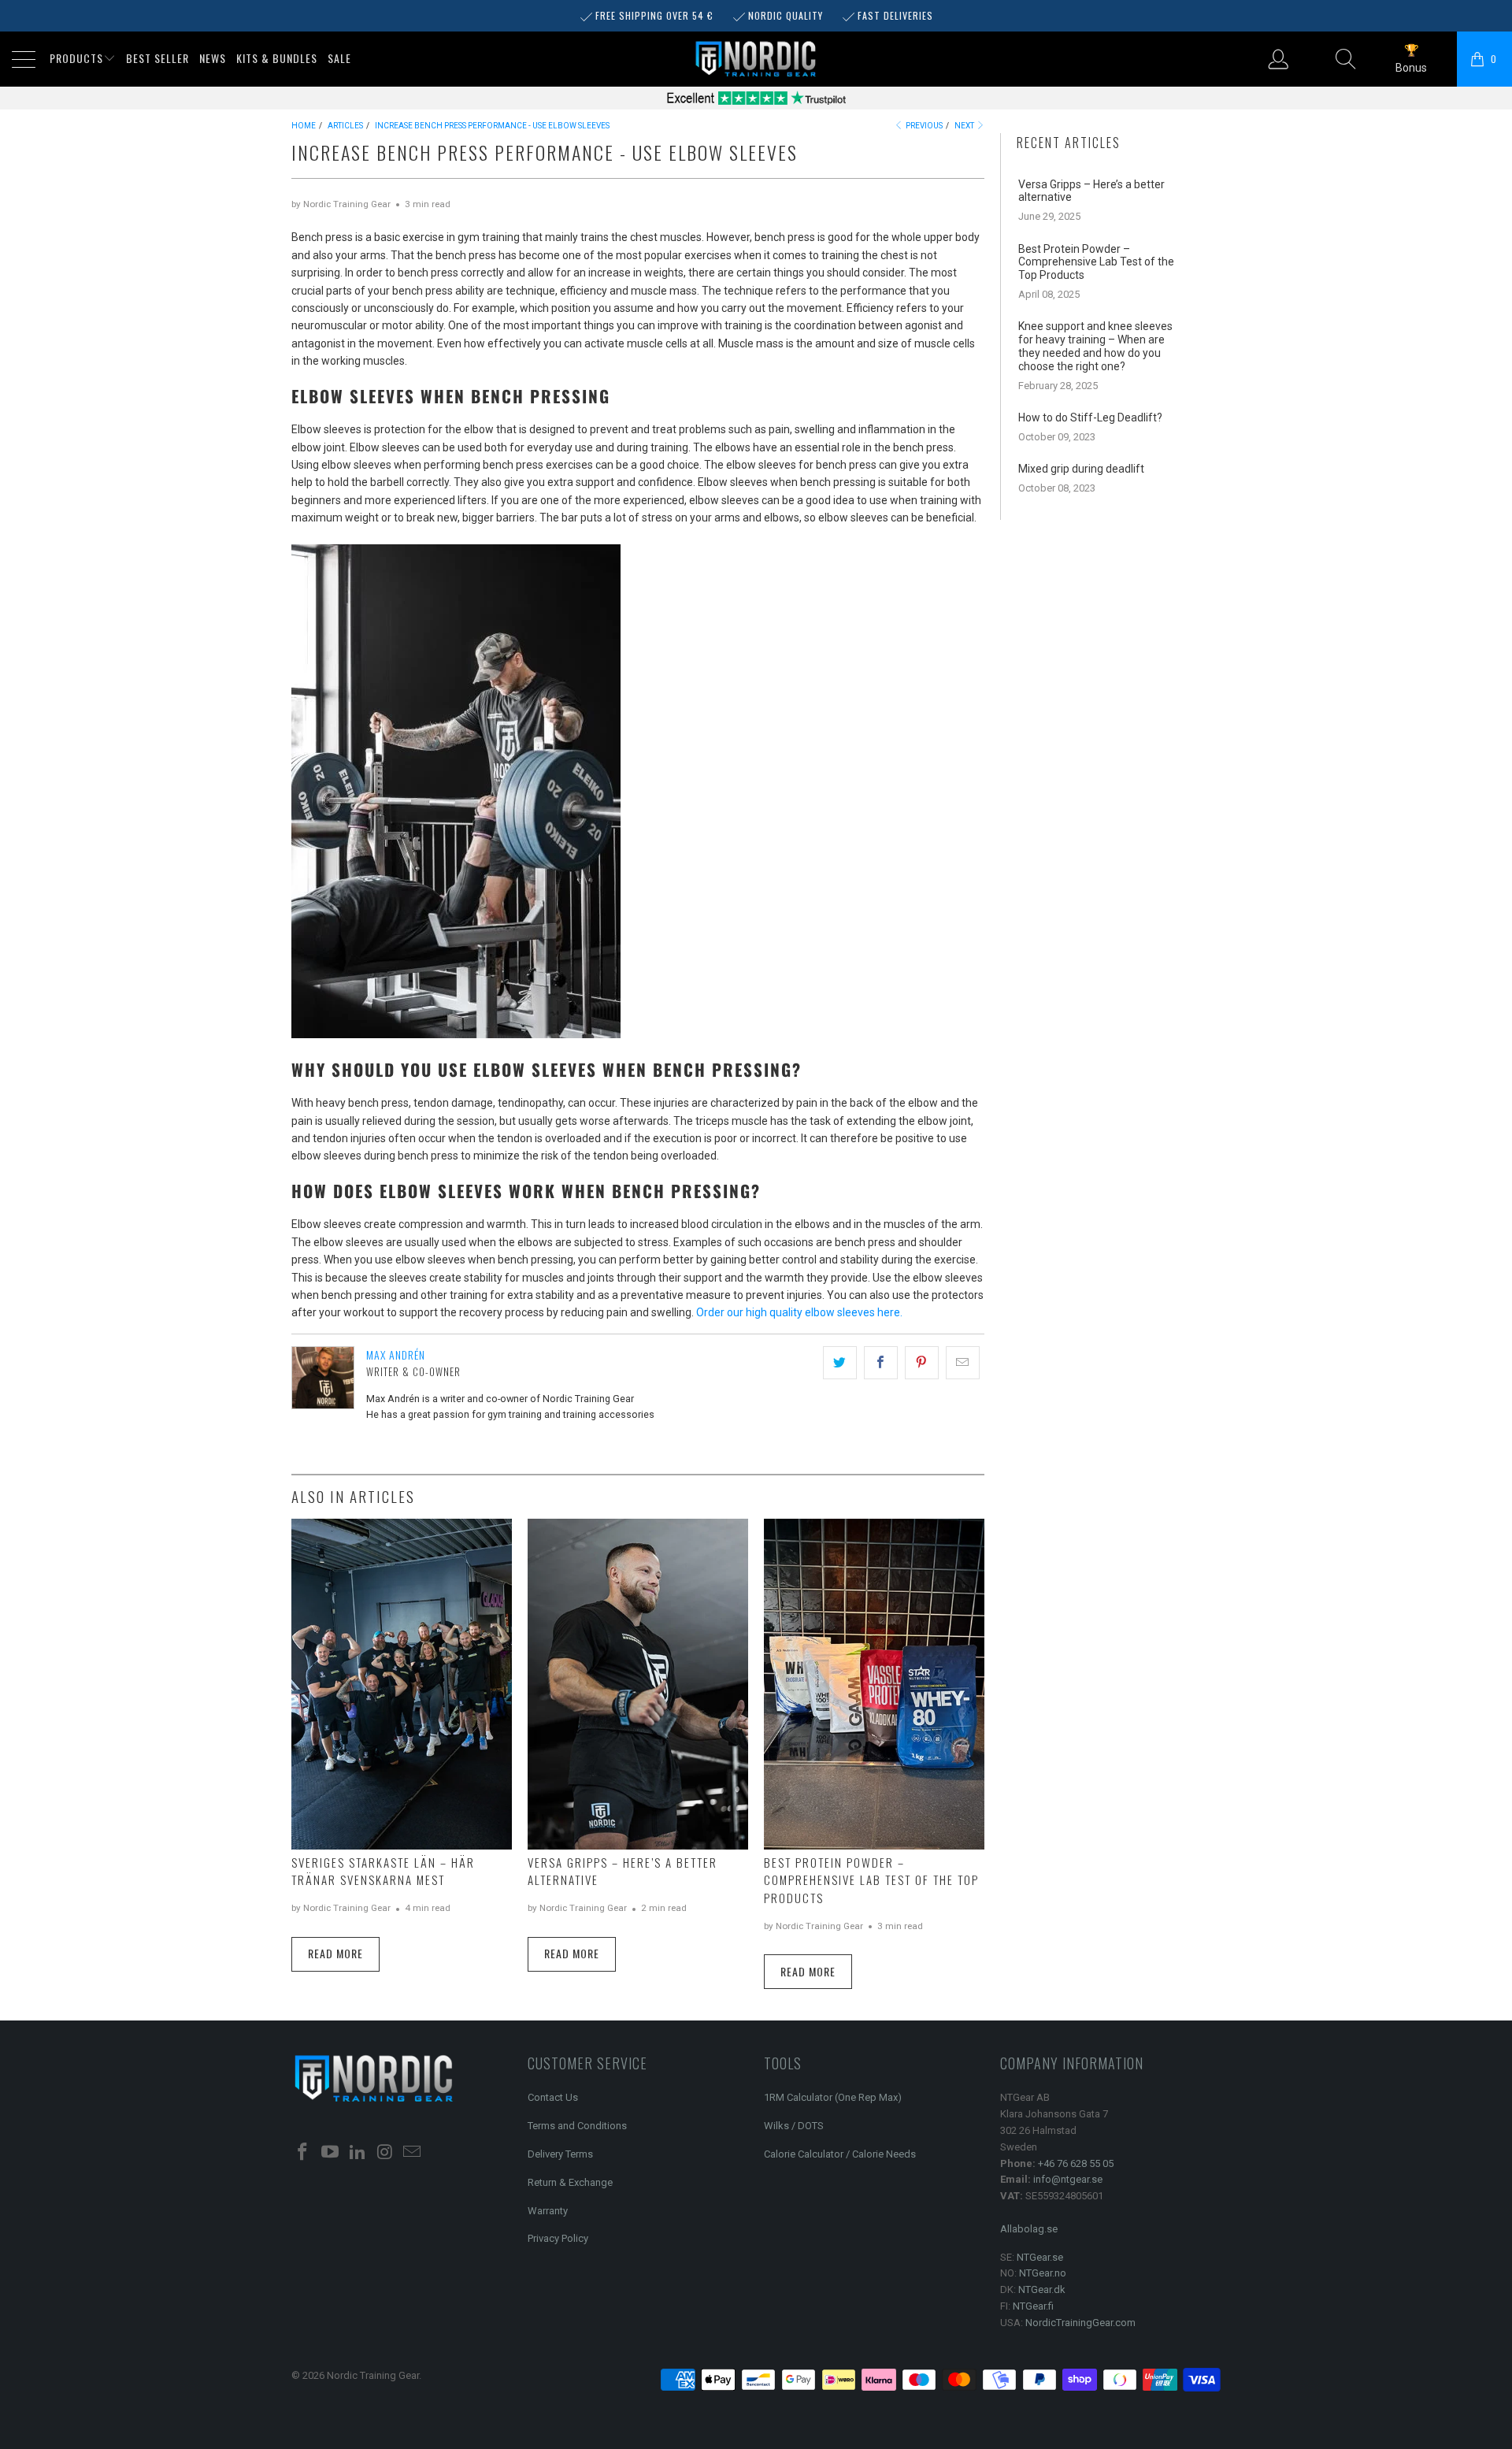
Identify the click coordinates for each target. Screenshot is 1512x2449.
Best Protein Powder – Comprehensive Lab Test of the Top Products (871, 1880)
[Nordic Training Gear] (756, 60)
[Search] (1346, 59)
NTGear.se (1040, 2257)
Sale (339, 58)
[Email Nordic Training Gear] (413, 2153)
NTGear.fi (1033, 2306)
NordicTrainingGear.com (1080, 2323)
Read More (335, 1953)
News (213, 58)
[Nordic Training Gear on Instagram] (385, 2153)
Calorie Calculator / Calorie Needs (840, 2154)
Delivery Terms (560, 2154)
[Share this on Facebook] (881, 1363)
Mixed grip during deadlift (1081, 469)
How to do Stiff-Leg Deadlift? (1090, 417)
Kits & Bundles (277, 58)
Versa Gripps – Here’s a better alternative (1091, 191)
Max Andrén (396, 1354)
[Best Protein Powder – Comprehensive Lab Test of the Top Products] (874, 1684)
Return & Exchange (570, 2182)
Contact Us (553, 2097)
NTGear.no (1043, 2273)
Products (76, 58)
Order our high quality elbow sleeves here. (799, 1312)
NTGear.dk (1042, 2289)
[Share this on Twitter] (840, 1363)
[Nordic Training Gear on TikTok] (358, 2153)
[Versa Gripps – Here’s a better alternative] (638, 1684)
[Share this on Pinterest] (922, 1363)
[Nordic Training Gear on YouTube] (331, 2153)
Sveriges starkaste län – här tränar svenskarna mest (383, 1871)
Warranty (548, 2211)
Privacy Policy (558, 2238)
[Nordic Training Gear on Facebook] (303, 2153)
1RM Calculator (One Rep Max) (833, 2097)
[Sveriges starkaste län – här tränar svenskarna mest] (402, 1684)
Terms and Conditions (577, 2126)
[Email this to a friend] (963, 1363)
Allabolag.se (1029, 2229)
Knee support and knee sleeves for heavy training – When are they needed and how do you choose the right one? (1095, 346)
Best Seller (157, 58)
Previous (923, 126)
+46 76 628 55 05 (1076, 2163)
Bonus (1411, 68)
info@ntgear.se (1068, 2179)
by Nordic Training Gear (341, 204)
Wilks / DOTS (794, 2126)
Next (965, 126)
